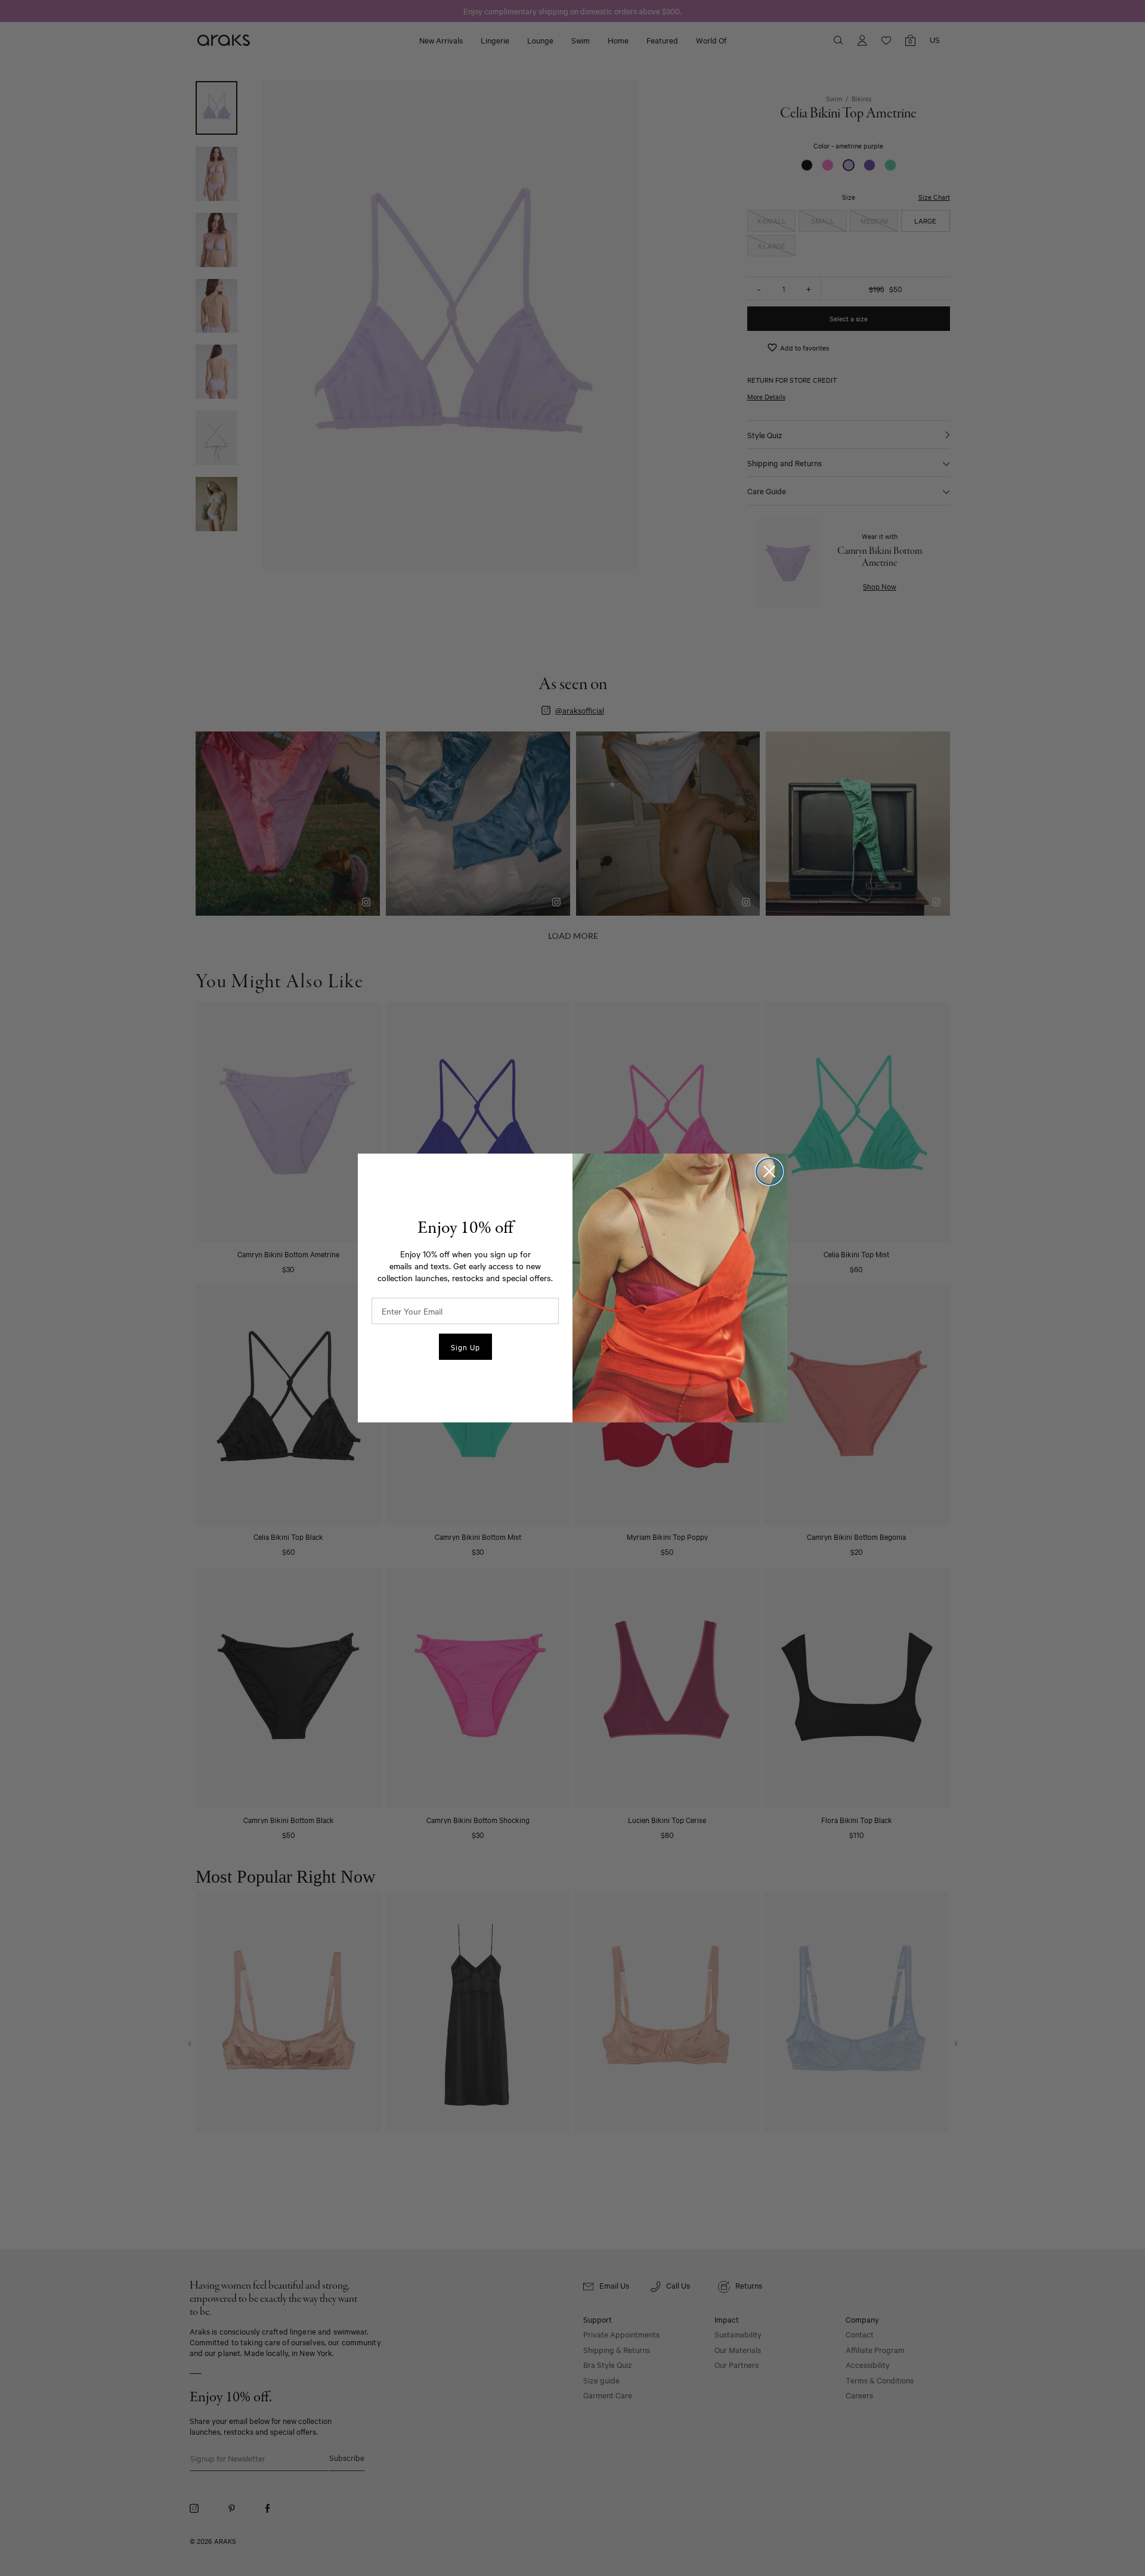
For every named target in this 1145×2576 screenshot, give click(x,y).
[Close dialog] (769, 1171)
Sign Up (465, 1347)
